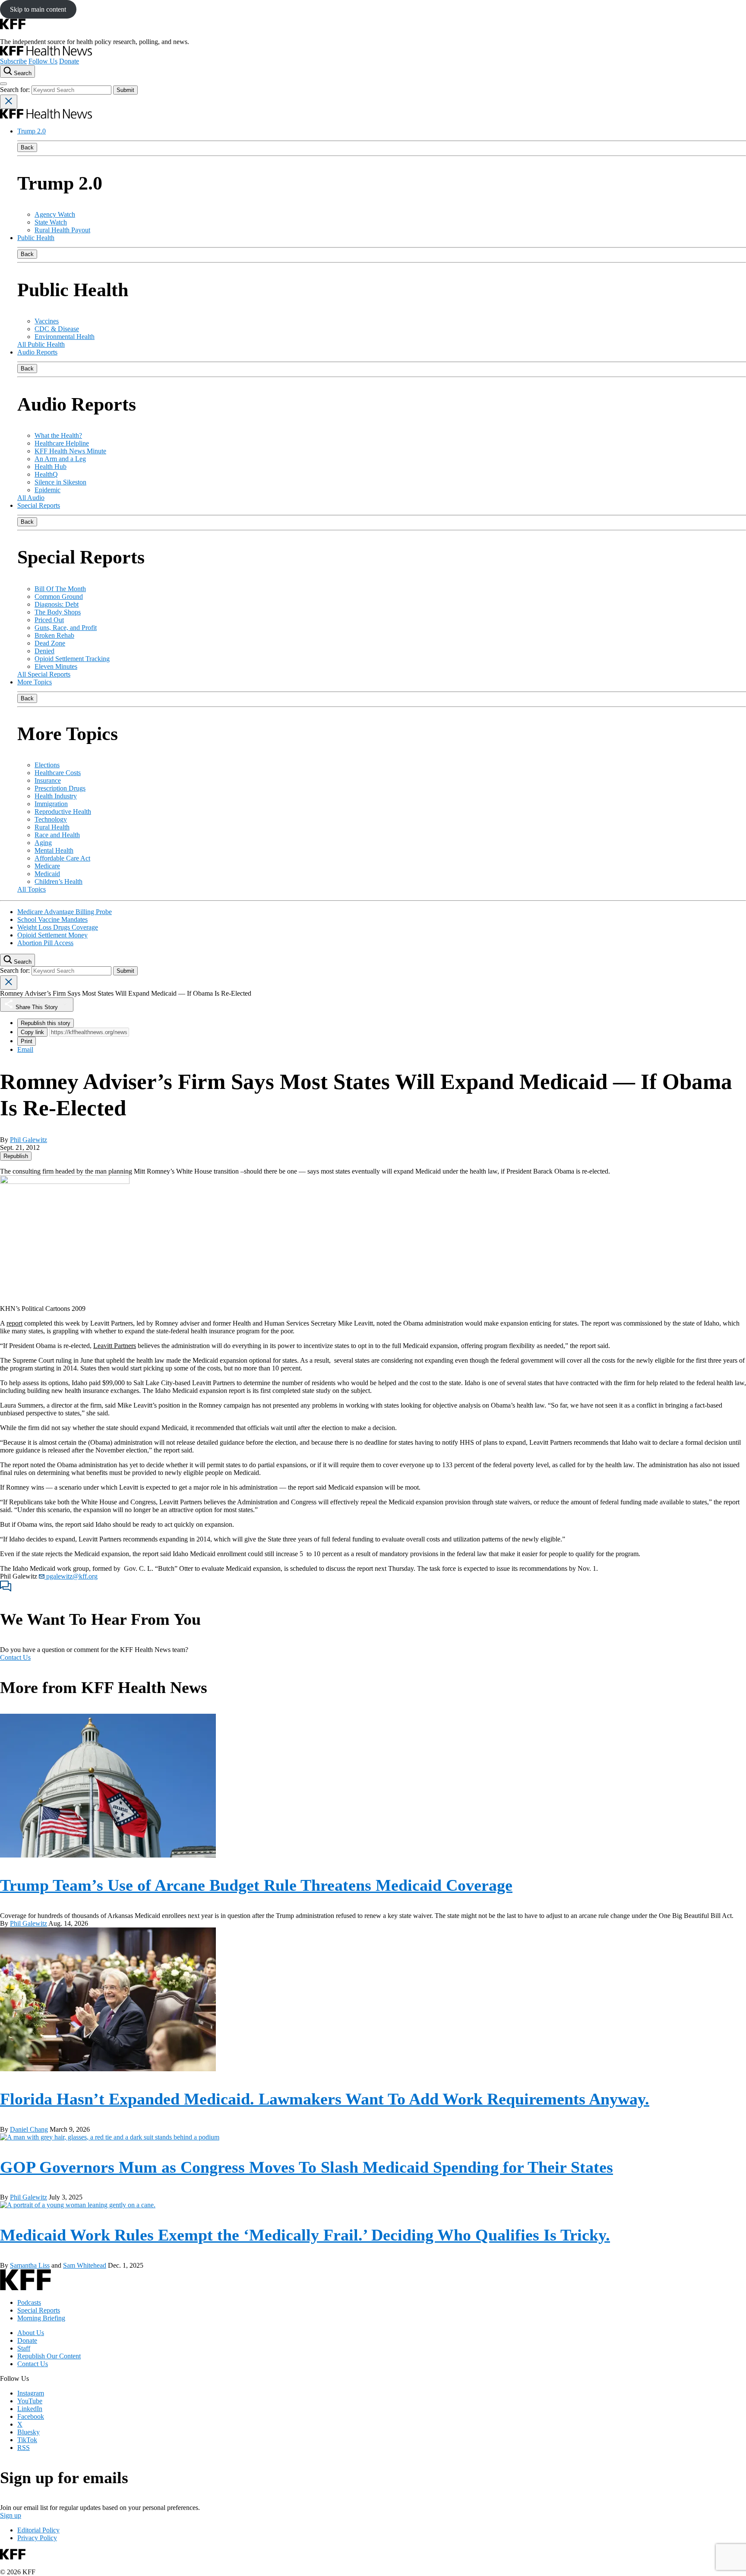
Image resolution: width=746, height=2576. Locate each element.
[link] (16, 1156)
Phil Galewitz (28, 1140)
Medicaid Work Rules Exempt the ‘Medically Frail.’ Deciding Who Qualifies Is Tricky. (305, 2235)
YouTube (30, 2401)
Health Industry (56, 796)
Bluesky (28, 2432)
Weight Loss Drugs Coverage (58, 927)
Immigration (51, 804)
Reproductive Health (63, 812)
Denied (44, 651)
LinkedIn (30, 2409)
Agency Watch (55, 214)
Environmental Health (65, 337)
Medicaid (47, 874)
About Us (31, 2333)
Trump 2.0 (32, 131)
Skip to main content (38, 9)
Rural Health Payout (62, 230)
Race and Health (57, 835)
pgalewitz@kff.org (71, 1576)
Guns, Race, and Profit (66, 628)
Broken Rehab (54, 635)
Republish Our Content (49, 2356)
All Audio (31, 498)
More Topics (35, 682)
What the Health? (58, 435)
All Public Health (41, 344)
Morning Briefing (41, 2318)
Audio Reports (37, 352)
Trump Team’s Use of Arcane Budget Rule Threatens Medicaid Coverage (256, 1885)
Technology (51, 819)
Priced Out (49, 620)
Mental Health (54, 850)
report (14, 1323)
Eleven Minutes (56, 666)
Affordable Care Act (62, 858)
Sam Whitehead (85, 2265)
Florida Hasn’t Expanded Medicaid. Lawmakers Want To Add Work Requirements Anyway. (325, 2099)
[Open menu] (3, 84)
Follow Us (43, 61)
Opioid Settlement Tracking (72, 659)
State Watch (51, 222)
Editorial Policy (38, 2530)
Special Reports (39, 505)
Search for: (16, 90)
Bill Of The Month (60, 589)
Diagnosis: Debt (57, 604)
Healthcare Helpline (62, 443)
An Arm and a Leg (60, 459)
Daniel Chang (29, 2129)
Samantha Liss (30, 2265)
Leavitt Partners (115, 1346)
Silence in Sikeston (60, 482)
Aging (43, 843)
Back (27, 147)
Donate (69, 61)
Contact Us (15, 1657)
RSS (24, 2448)
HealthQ (46, 474)
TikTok (27, 2440)
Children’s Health (58, 881)
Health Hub (51, 467)
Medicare (47, 866)
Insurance (48, 780)
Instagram (31, 2393)
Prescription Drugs (60, 788)
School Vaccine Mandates (52, 919)
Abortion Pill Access (45, 943)
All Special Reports (44, 674)
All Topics (32, 889)
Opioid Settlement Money (52, 935)
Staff (24, 2348)
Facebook (31, 2416)
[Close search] (9, 102)
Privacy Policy (37, 2538)
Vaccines (47, 321)
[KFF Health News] (46, 53)
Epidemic (47, 490)
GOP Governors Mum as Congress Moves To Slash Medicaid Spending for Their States (307, 2167)
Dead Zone (50, 643)
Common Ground (59, 597)
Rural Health (52, 827)
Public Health (36, 238)
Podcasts (29, 2302)
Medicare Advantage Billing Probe (65, 912)
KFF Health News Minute (70, 451)
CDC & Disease (57, 329)
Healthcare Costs (58, 773)
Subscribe (13, 61)
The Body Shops (58, 612)
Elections (47, 765)
